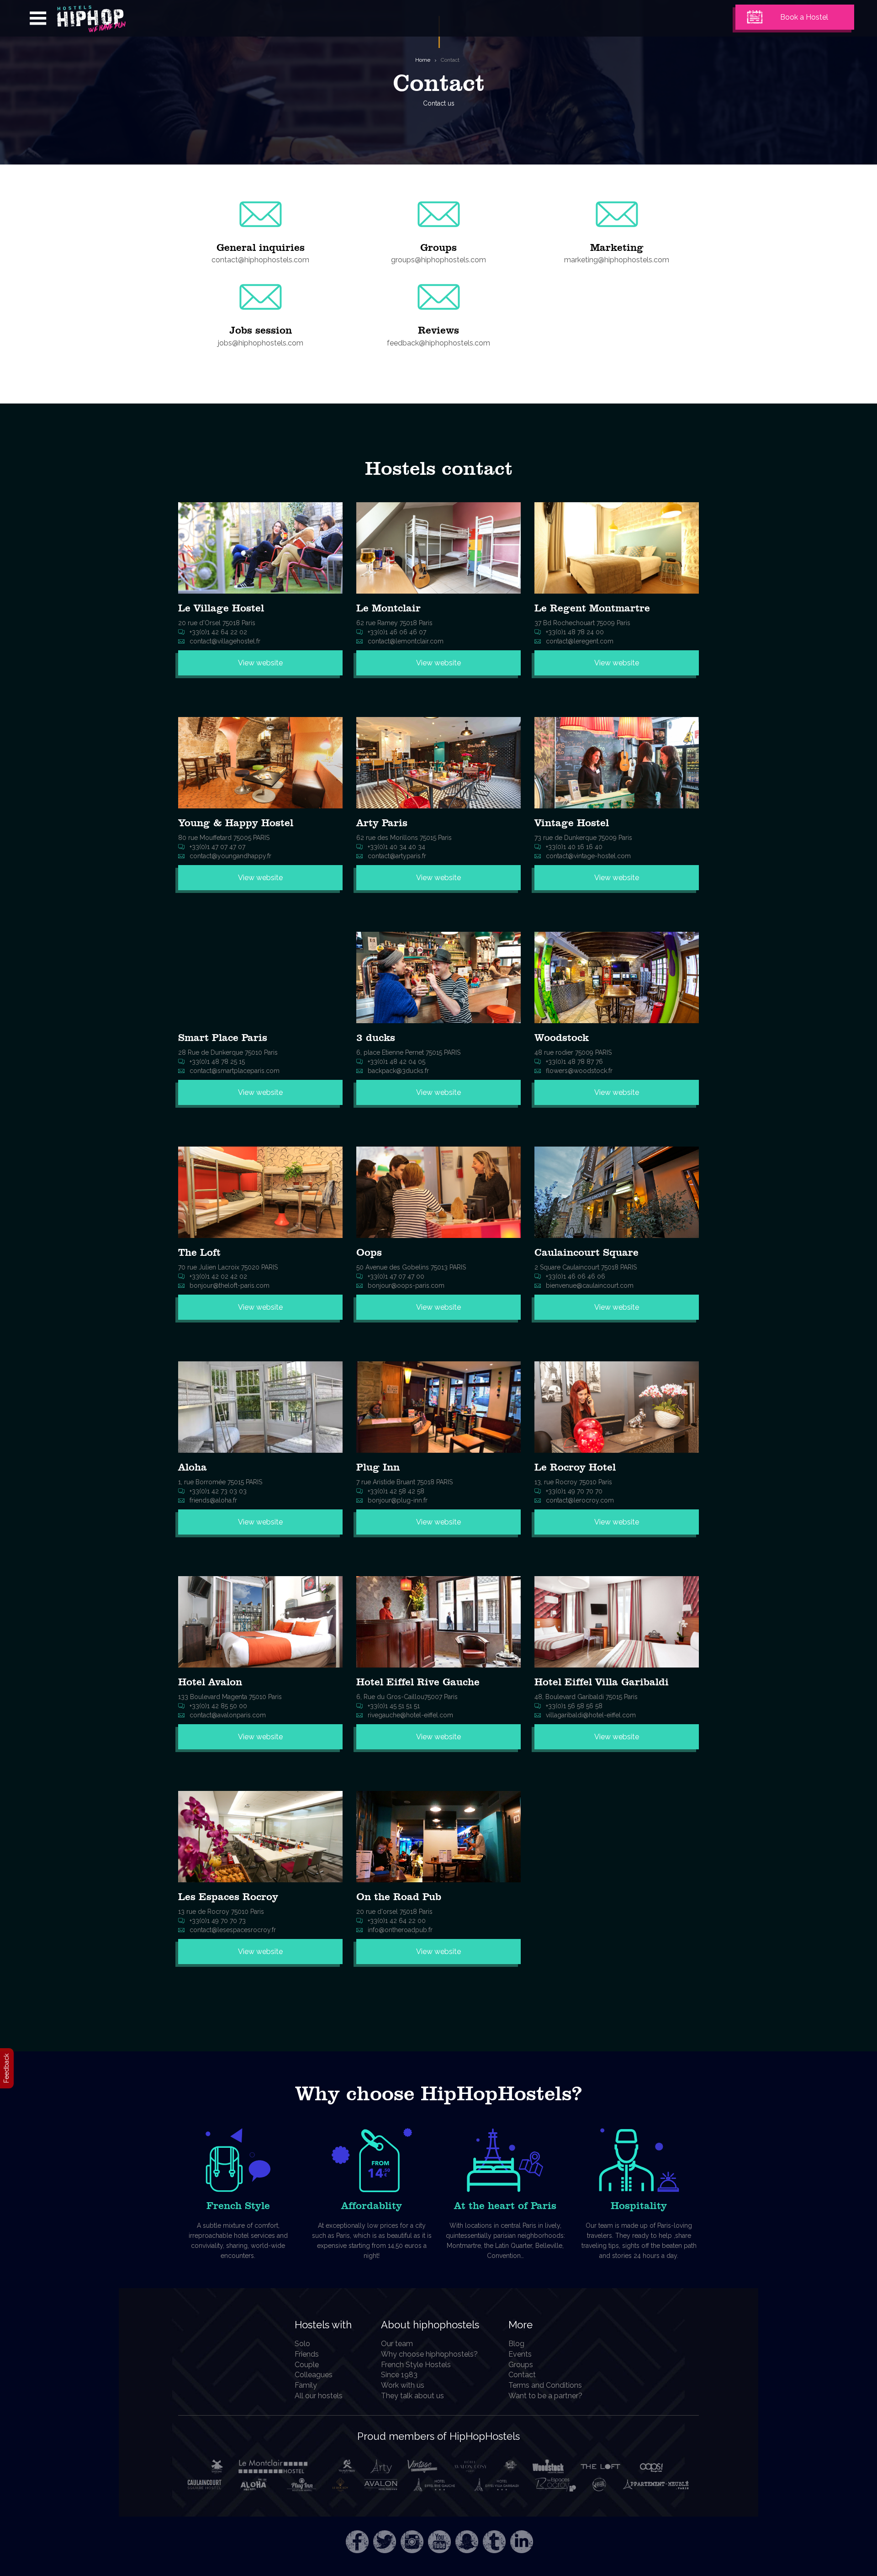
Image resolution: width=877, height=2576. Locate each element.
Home (423, 60)
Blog (516, 2344)
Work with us (403, 2385)
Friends (307, 2354)
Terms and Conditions (545, 2385)
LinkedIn (522, 2542)
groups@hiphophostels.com (438, 260)
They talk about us (412, 2396)
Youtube (439, 2542)
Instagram (412, 2542)
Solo (302, 2344)
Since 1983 (399, 2375)
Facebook (357, 2542)
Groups (521, 2365)
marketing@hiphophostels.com (617, 260)
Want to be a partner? (545, 2396)
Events (520, 2354)
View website (260, 663)
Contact (450, 60)
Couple (307, 2365)
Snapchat (467, 2542)
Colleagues (314, 2375)
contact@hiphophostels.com (260, 260)
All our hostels (319, 2396)
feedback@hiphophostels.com (438, 343)
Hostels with (323, 2325)
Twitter (385, 2542)
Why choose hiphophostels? (429, 2354)
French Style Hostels (416, 2365)
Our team (397, 2344)
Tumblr (494, 2542)
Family (306, 2385)
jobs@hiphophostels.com (261, 343)
